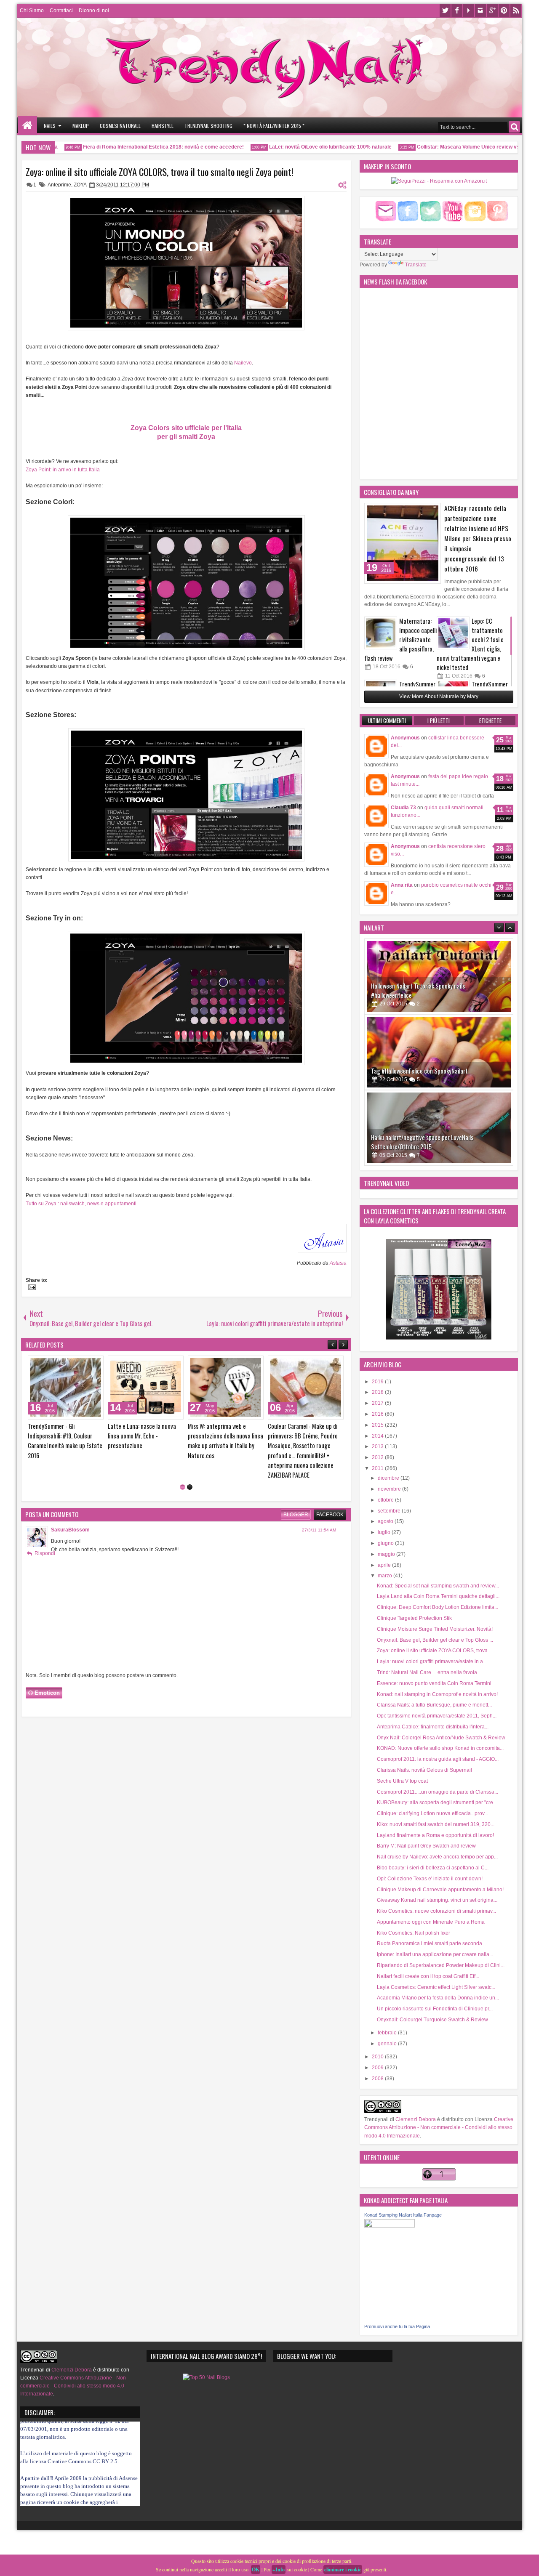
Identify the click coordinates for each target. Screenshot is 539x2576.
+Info (279, 2569)
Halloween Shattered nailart (405, 1147)
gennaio (388, 2044)
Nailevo (243, 363)
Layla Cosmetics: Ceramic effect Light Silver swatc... (436, 1987)
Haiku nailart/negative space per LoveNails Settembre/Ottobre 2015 (422, 1066)
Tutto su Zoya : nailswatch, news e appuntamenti (81, 1204)
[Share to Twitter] (85, 1364)
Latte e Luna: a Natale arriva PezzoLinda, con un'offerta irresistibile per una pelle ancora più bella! (142, 1441)
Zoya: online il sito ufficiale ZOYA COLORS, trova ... (435, 1651)
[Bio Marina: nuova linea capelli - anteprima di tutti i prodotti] (66, 1388)
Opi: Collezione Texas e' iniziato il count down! (430, 1879)
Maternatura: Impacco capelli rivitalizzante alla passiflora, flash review (400, 639)
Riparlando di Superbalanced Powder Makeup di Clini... (441, 1965)
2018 (378, 1392)
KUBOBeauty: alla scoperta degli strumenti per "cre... (437, 1802)
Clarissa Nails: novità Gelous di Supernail (424, 1770)
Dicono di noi (94, 11)
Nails (50, 126)
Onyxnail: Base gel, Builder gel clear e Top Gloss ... (435, 1640)
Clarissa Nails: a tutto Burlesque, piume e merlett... (434, 1705)
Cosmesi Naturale (120, 126)
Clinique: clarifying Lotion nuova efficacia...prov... (432, 1813)
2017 (378, 1403)
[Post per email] (31, 1288)
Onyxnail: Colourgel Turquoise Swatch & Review (432, 2020)
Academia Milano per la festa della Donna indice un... (438, 1998)
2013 (378, 1446)
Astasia (338, 1263)
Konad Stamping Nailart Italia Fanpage (403, 2215)
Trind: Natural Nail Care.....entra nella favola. (428, 1672)
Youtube (469, 11)
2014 (378, 1436)
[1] (183, 1468)
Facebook (457, 11)
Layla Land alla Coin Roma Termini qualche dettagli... (438, 1596)
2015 (378, 1425)
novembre (390, 1489)
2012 (378, 1457)
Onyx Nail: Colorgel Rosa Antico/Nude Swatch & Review (441, 1738)
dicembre (389, 1478)
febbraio (388, 2033)
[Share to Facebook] (76, 1364)
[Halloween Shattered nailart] (439, 1128)
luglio (385, 1532)
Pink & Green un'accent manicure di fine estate (296, 1431)
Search (514, 127)
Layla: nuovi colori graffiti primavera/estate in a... (432, 1662)
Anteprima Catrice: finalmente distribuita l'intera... (433, 1727)
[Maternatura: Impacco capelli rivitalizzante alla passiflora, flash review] (381, 633)
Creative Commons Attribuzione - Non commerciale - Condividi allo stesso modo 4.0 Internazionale (439, 2127)
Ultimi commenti (387, 720)
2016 (378, 1414)
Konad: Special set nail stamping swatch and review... (438, 1586)
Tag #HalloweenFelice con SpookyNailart (419, 995)
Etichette (490, 720)
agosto (386, 1521)
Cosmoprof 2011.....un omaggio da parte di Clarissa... (438, 1792)
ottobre (386, 1500)
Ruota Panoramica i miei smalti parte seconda (430, 1943)
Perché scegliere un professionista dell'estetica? (222, 1431)
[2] (190, 1468)
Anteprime (59, 185)
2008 (378, 2079)
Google (492, 11)
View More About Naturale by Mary (439, 697)
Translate (416, 265)
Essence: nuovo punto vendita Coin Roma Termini (434, 1683)
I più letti (439, 720)
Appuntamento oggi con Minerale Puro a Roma (431, 1922)
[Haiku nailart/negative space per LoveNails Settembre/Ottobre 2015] (439, 1052)
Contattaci (61, 11)
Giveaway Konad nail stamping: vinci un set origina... (437, 1900)
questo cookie (63, 2484)
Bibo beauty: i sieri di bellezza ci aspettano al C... (433, 1868)
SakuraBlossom (70, 1510)
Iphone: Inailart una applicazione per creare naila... (435, 1954)
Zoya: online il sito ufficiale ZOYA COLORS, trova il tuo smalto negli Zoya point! (160, 172)
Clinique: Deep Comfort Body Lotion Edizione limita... (438, 1607)
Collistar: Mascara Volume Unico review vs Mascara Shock (457, 147)
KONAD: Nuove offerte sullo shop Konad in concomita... (440, 1748)
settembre (390, 1511)
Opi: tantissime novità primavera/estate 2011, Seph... (437, 1716)
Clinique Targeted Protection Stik (414, 1618)
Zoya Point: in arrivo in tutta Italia (63, 470)
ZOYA (80, 185)
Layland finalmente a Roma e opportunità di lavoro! (435, 1835)
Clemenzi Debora (415, 2119)
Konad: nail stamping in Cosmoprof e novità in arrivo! (437, 1694)
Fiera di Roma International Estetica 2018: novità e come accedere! (133, 147)
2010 (378, 2057)
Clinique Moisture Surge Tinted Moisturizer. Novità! (435, 1629)
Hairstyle (163, 126)
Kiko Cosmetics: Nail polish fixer (414, 1933)
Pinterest (504, 11)
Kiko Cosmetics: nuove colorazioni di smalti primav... (436, 1911)
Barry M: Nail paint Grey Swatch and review (426, 1846)
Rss (516, 11)
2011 (378, 1468)
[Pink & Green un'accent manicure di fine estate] (306, 1388)
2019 (378, 1382)
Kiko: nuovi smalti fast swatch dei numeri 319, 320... (436, 1824)
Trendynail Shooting (208, 126)
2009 (378, 2068)
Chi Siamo (32, 11)
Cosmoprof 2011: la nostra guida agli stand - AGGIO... (438, 1759)
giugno (386, 1543)
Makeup (81, 126)
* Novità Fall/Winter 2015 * (274, 126)
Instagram (480, 11)
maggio (387, 1554)
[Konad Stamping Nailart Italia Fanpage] (390, 2226)
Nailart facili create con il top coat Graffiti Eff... (428, 1976)
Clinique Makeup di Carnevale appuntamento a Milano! (440, 1890)
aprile (385, 1565)
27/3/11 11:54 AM (319, 1511)
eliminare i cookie (343, 2569)
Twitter (445, 11)
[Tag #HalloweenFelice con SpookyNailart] (439, 976)
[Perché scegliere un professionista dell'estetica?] (226, 1388)
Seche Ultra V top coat (402, 1781)
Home (28, 126)
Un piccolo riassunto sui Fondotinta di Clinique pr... (435, 2009)
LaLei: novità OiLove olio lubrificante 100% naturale (300, 147)
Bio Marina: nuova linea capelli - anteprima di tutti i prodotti (65, 1431)
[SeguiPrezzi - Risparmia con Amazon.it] (439, 181)
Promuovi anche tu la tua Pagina (397, 2326)
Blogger (296, 1495)
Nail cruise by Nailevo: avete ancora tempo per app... (437, 1857)
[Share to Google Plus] (94, 1364)
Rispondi (45, 1534)
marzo (386, 1576)
